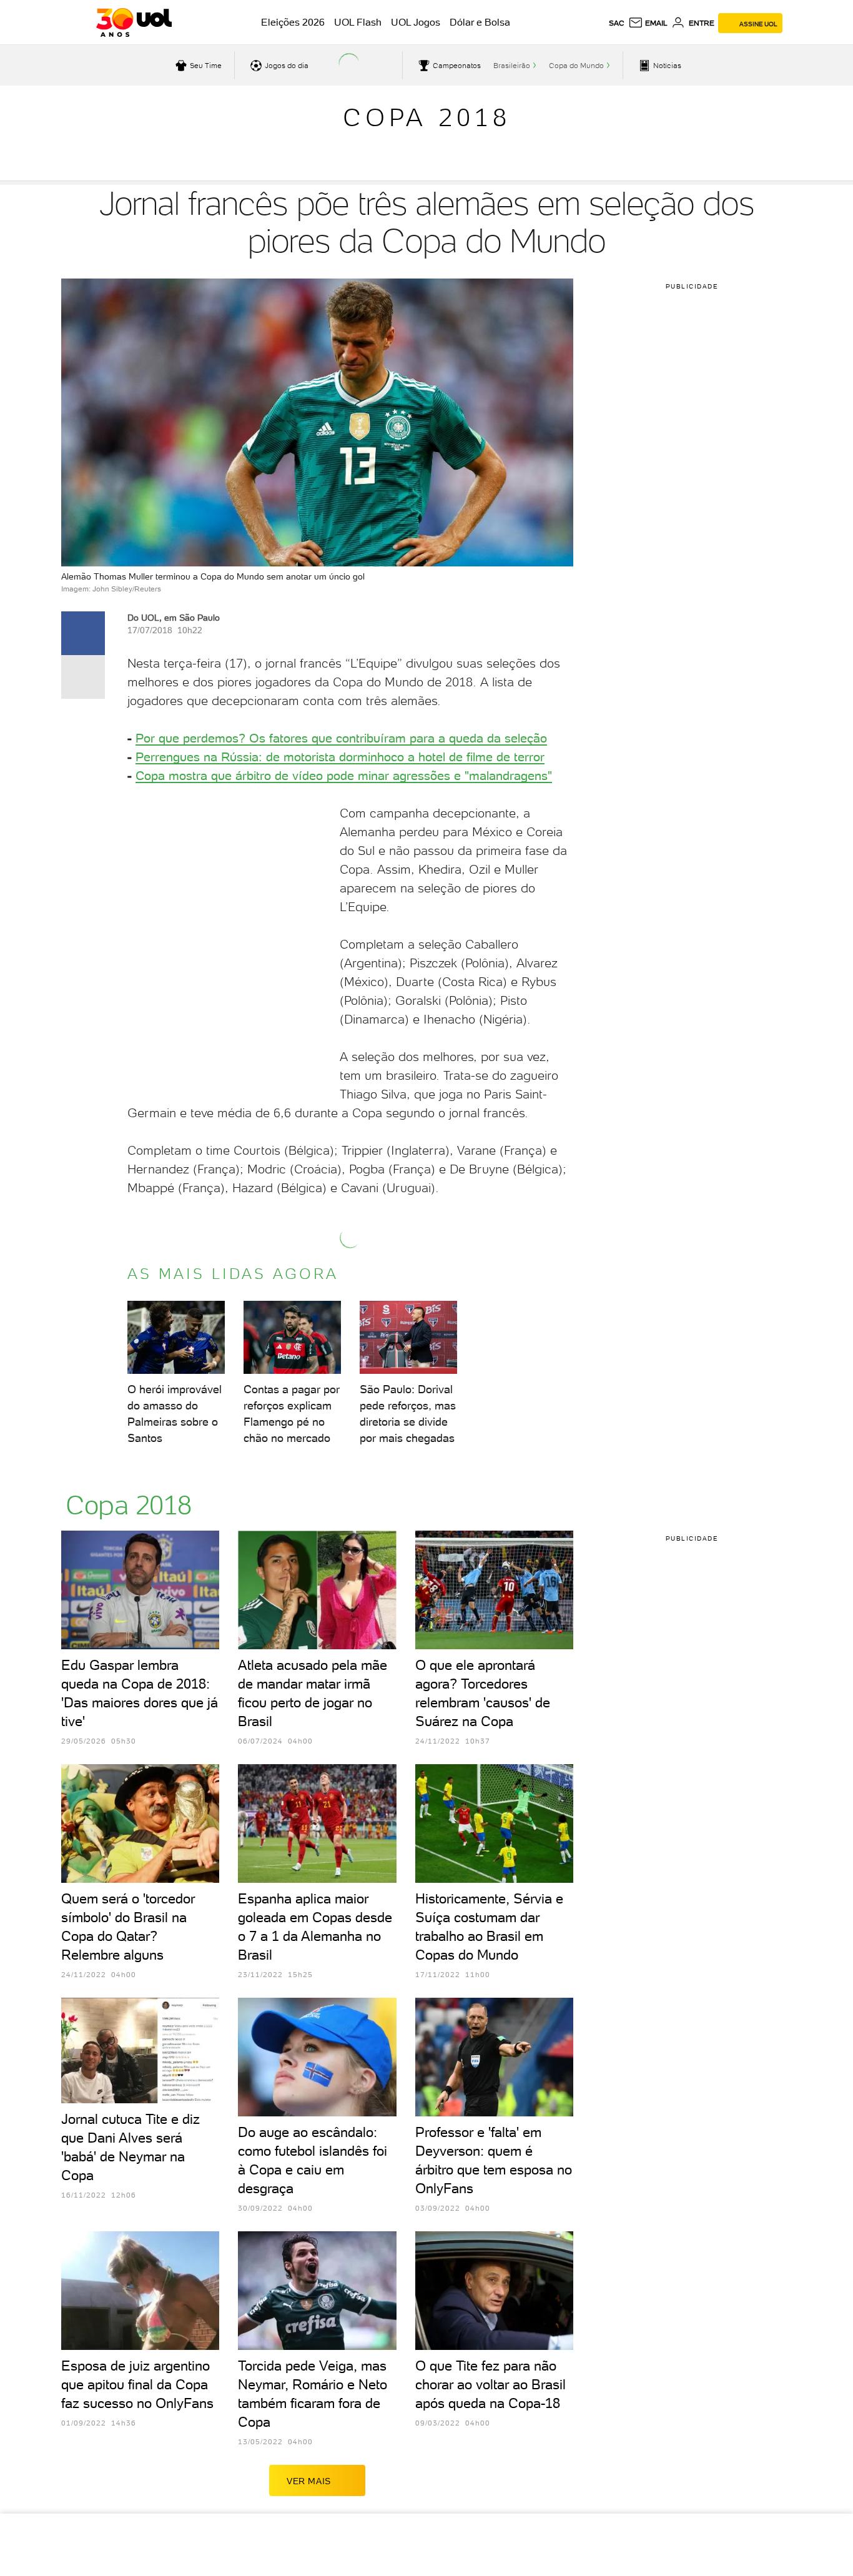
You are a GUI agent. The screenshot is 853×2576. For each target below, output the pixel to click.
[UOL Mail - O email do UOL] (648, 23)
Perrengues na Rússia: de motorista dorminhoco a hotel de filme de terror (340, 757)
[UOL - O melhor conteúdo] (134, 22)
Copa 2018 (427, 117)
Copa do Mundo (576, 66)
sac (617, 23)
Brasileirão (512, 66)
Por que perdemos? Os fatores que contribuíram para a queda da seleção (341, 738)
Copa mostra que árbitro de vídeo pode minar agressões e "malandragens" (344, 776)
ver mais (309, 2481)
